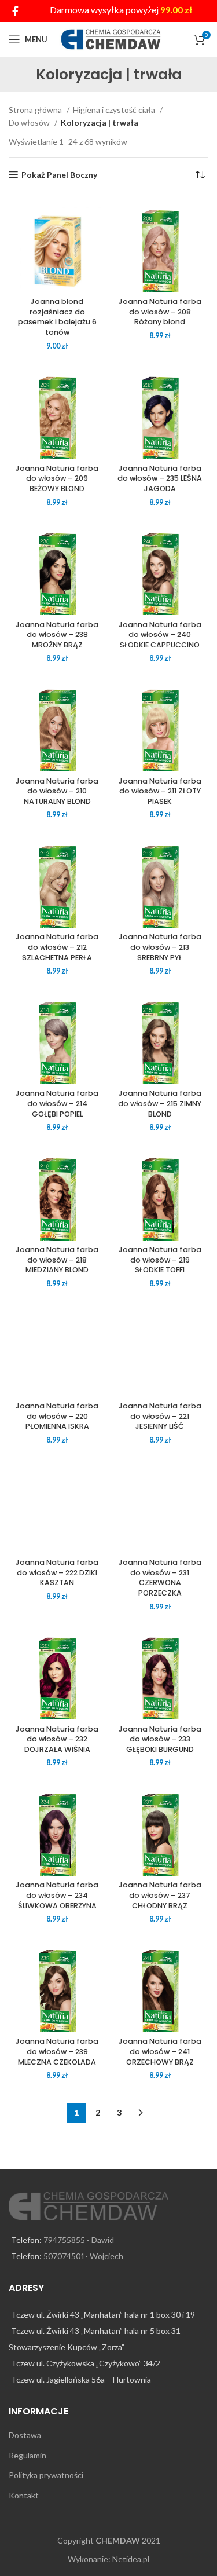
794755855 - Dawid (79, 2240)
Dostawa (25, 2435)
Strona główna (36, 110)
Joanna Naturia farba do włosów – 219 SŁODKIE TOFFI (160, 1260)
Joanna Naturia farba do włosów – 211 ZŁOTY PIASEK (160, 791)
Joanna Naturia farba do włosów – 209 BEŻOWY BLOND (57, 478)
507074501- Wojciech (83, 2256)
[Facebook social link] (15, 11)
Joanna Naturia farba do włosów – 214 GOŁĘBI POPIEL (57, 1103)
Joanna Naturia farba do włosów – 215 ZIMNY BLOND (160, 1103)
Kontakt (24, 2495)
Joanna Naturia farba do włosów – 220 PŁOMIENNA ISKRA (57, 1416)
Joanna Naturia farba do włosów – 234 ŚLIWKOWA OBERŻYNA (57, 1895)
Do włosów (30, 122)
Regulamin (27, 2455)
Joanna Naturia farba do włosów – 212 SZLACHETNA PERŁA (57, 947)
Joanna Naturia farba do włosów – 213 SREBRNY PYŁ (160, 947)
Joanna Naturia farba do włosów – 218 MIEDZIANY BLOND (57, 1260)
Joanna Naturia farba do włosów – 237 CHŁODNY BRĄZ (160, 1895)
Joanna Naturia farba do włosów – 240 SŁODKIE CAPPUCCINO (160, 635)
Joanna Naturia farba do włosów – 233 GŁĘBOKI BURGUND (160, 1739)
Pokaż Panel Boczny (59, 175)
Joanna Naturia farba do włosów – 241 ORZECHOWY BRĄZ (160, 2051)
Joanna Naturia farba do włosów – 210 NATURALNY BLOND (57, 791)
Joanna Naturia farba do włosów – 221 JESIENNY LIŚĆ (160, 1416)
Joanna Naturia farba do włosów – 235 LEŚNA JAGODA (160, 478)
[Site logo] (111, 39)
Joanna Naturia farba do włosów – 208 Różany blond (160, 312)
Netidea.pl (131, 2559)
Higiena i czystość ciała (115, 110)
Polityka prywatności (46, 2475)
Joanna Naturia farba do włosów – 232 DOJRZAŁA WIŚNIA (57, 1739)
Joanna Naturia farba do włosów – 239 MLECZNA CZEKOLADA (57, 2051)
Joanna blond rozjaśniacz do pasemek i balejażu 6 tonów (57, 317)
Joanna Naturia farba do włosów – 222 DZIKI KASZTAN (57, 1572)
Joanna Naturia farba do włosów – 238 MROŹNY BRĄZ (57, 635)
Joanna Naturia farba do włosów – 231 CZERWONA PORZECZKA (160, 1578)
